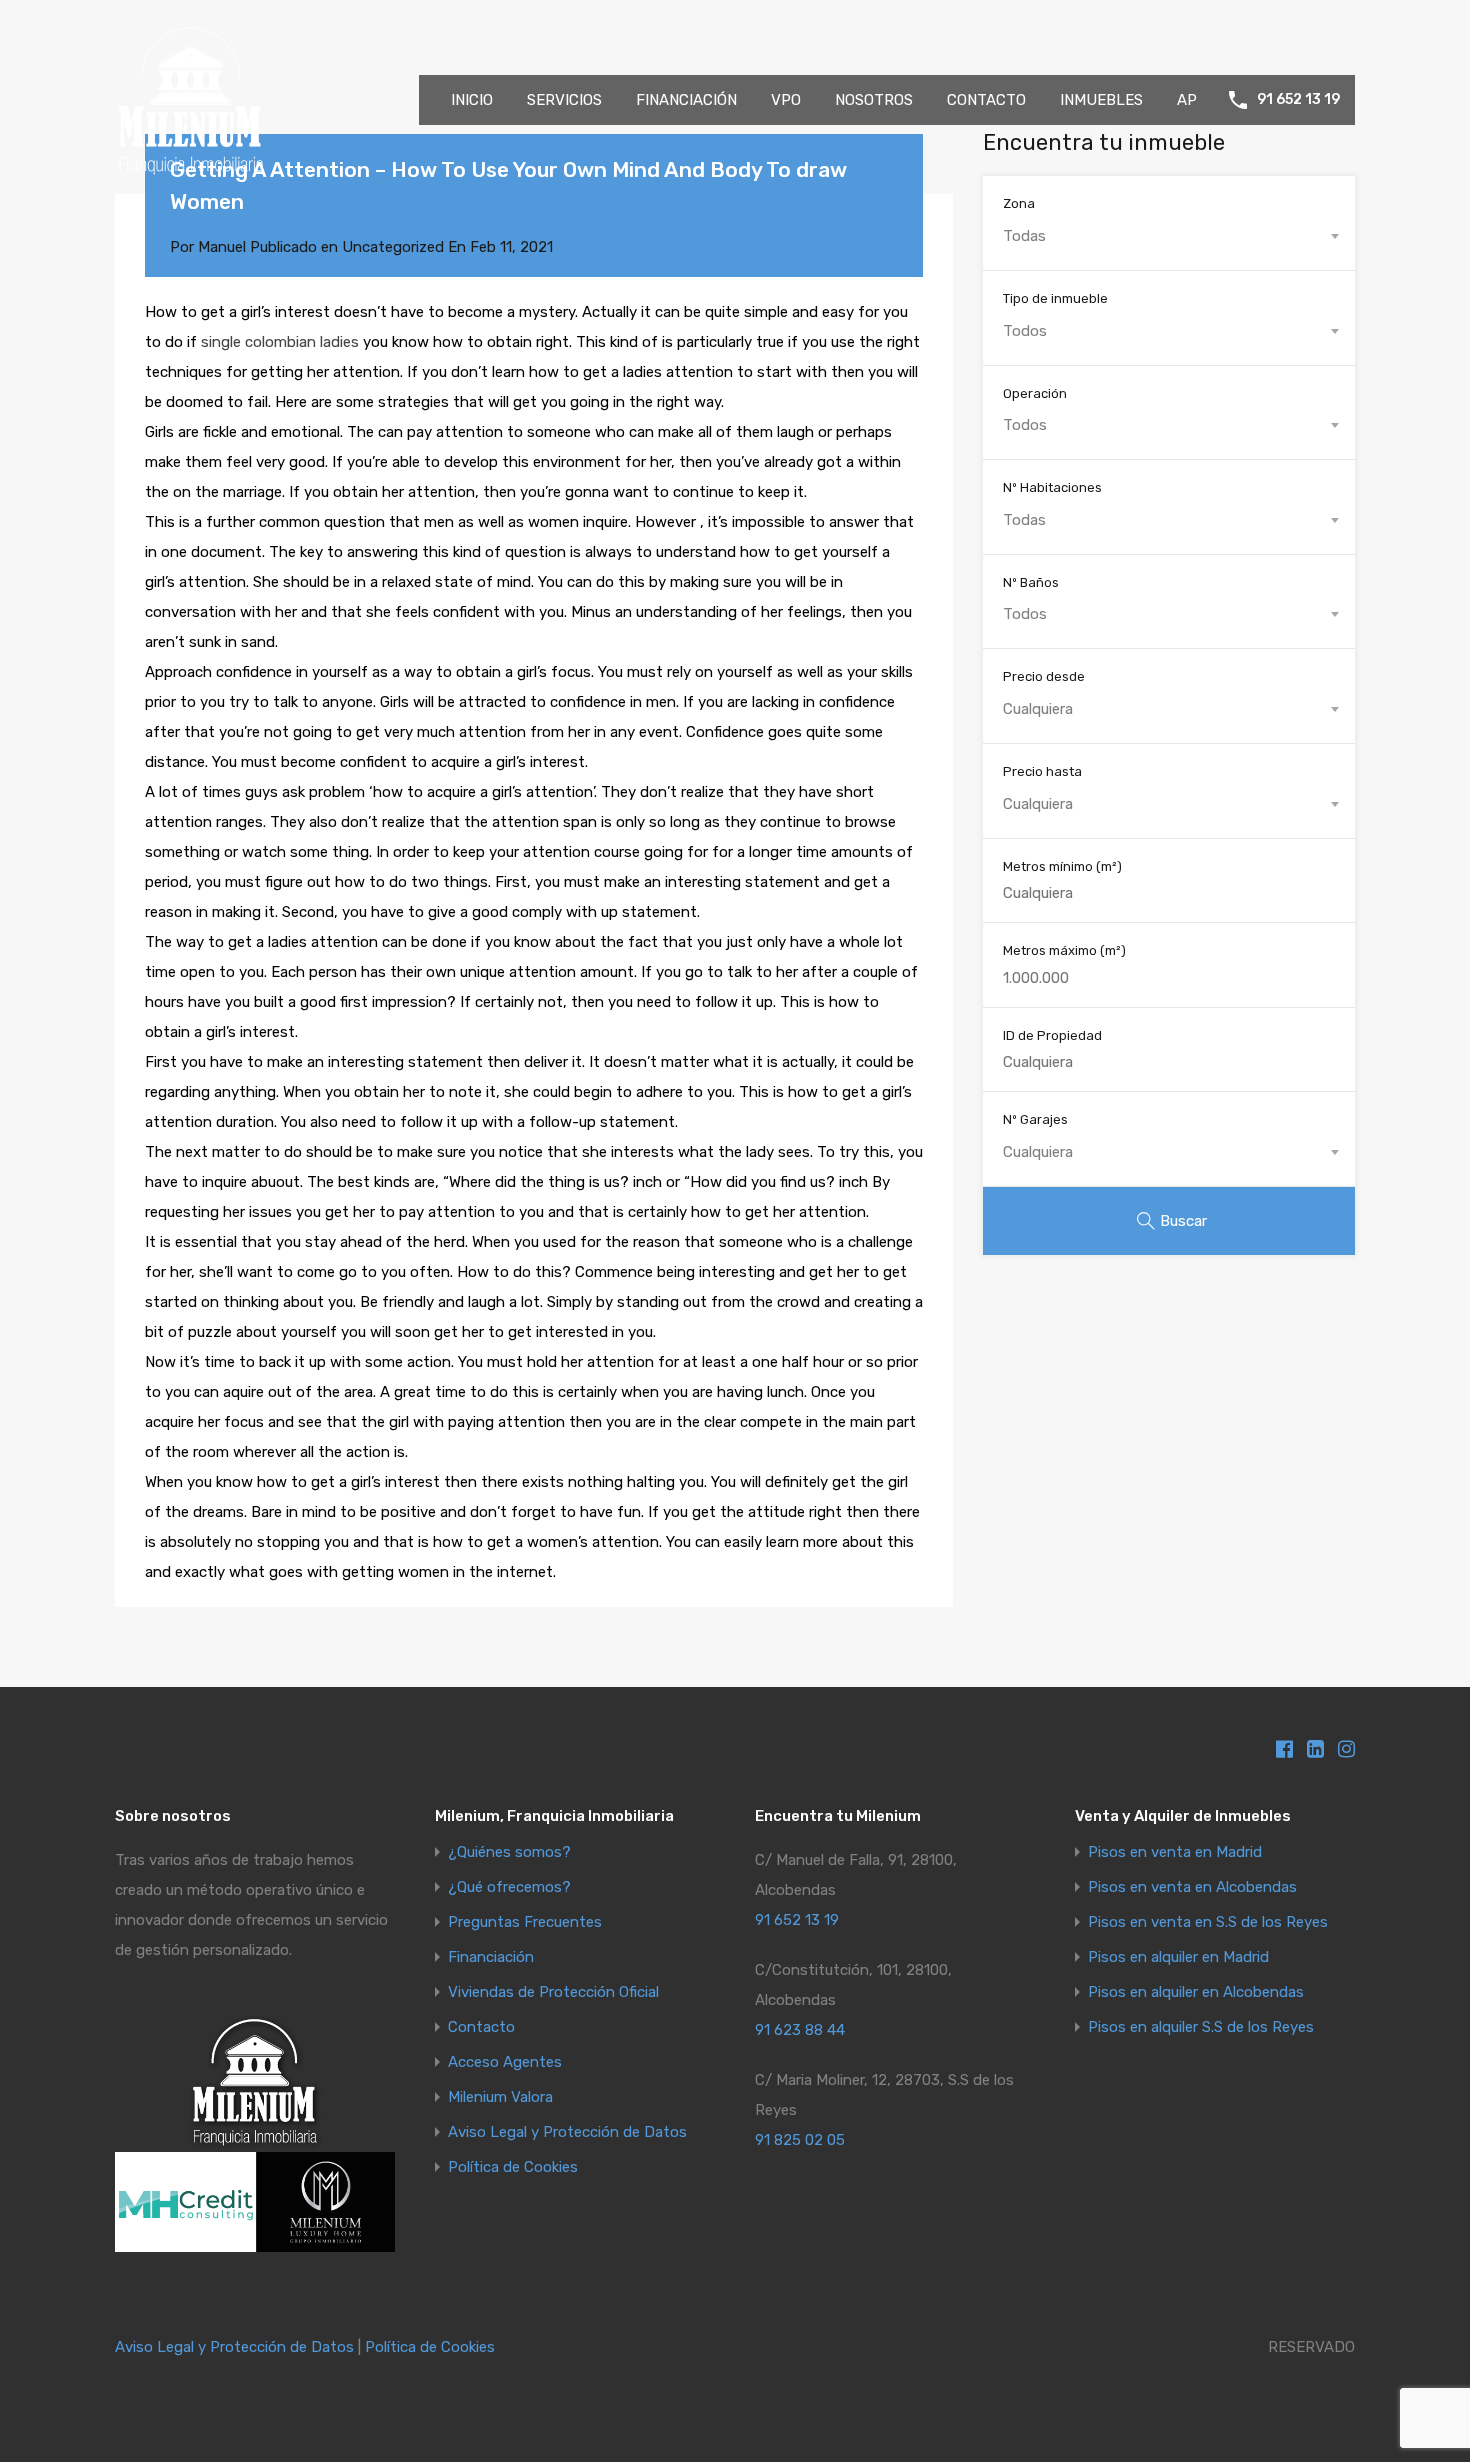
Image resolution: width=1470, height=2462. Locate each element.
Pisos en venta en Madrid (1175, 1852)
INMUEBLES (1101, 100)
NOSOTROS (874, 100)
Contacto (481, 2027)
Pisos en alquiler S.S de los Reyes (1201, 2027)
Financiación (491, 1957)
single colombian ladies (280, 342)
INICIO (472, 100)
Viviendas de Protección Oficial (553, 1992)
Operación (1035, 393)
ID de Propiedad (1052, 1035)
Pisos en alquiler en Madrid (1178, 1957)
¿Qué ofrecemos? (509, 1887)
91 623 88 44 (800, 2030)
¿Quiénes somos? (509, 1852)
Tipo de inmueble (1055, 298)
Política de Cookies (513, 2167)
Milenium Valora (500, 2097)
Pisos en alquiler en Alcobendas (1196, 1992)
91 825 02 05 (800, 2140)
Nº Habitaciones (1052, 487)
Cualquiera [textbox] (1038, 709)
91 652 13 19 (1298, 100)
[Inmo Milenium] (190, 166)
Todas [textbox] (1024, 236)
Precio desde (1044, 676)
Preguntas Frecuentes (525, 1922)
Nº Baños (1031, 582)
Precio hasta (1042, 771)
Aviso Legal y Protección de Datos (567, 2132)
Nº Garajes (1035, 1119)
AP (1187, 100)
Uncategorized (393, 247)
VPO (786, 100)
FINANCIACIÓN (686, 100)
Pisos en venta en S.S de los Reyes (1208, 1922)
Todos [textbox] (1025, 331)
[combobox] (1169, 236)
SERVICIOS (564, 100)
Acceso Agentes (505, 2062)
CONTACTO (986, 100)
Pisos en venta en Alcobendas (1192, 1887)
